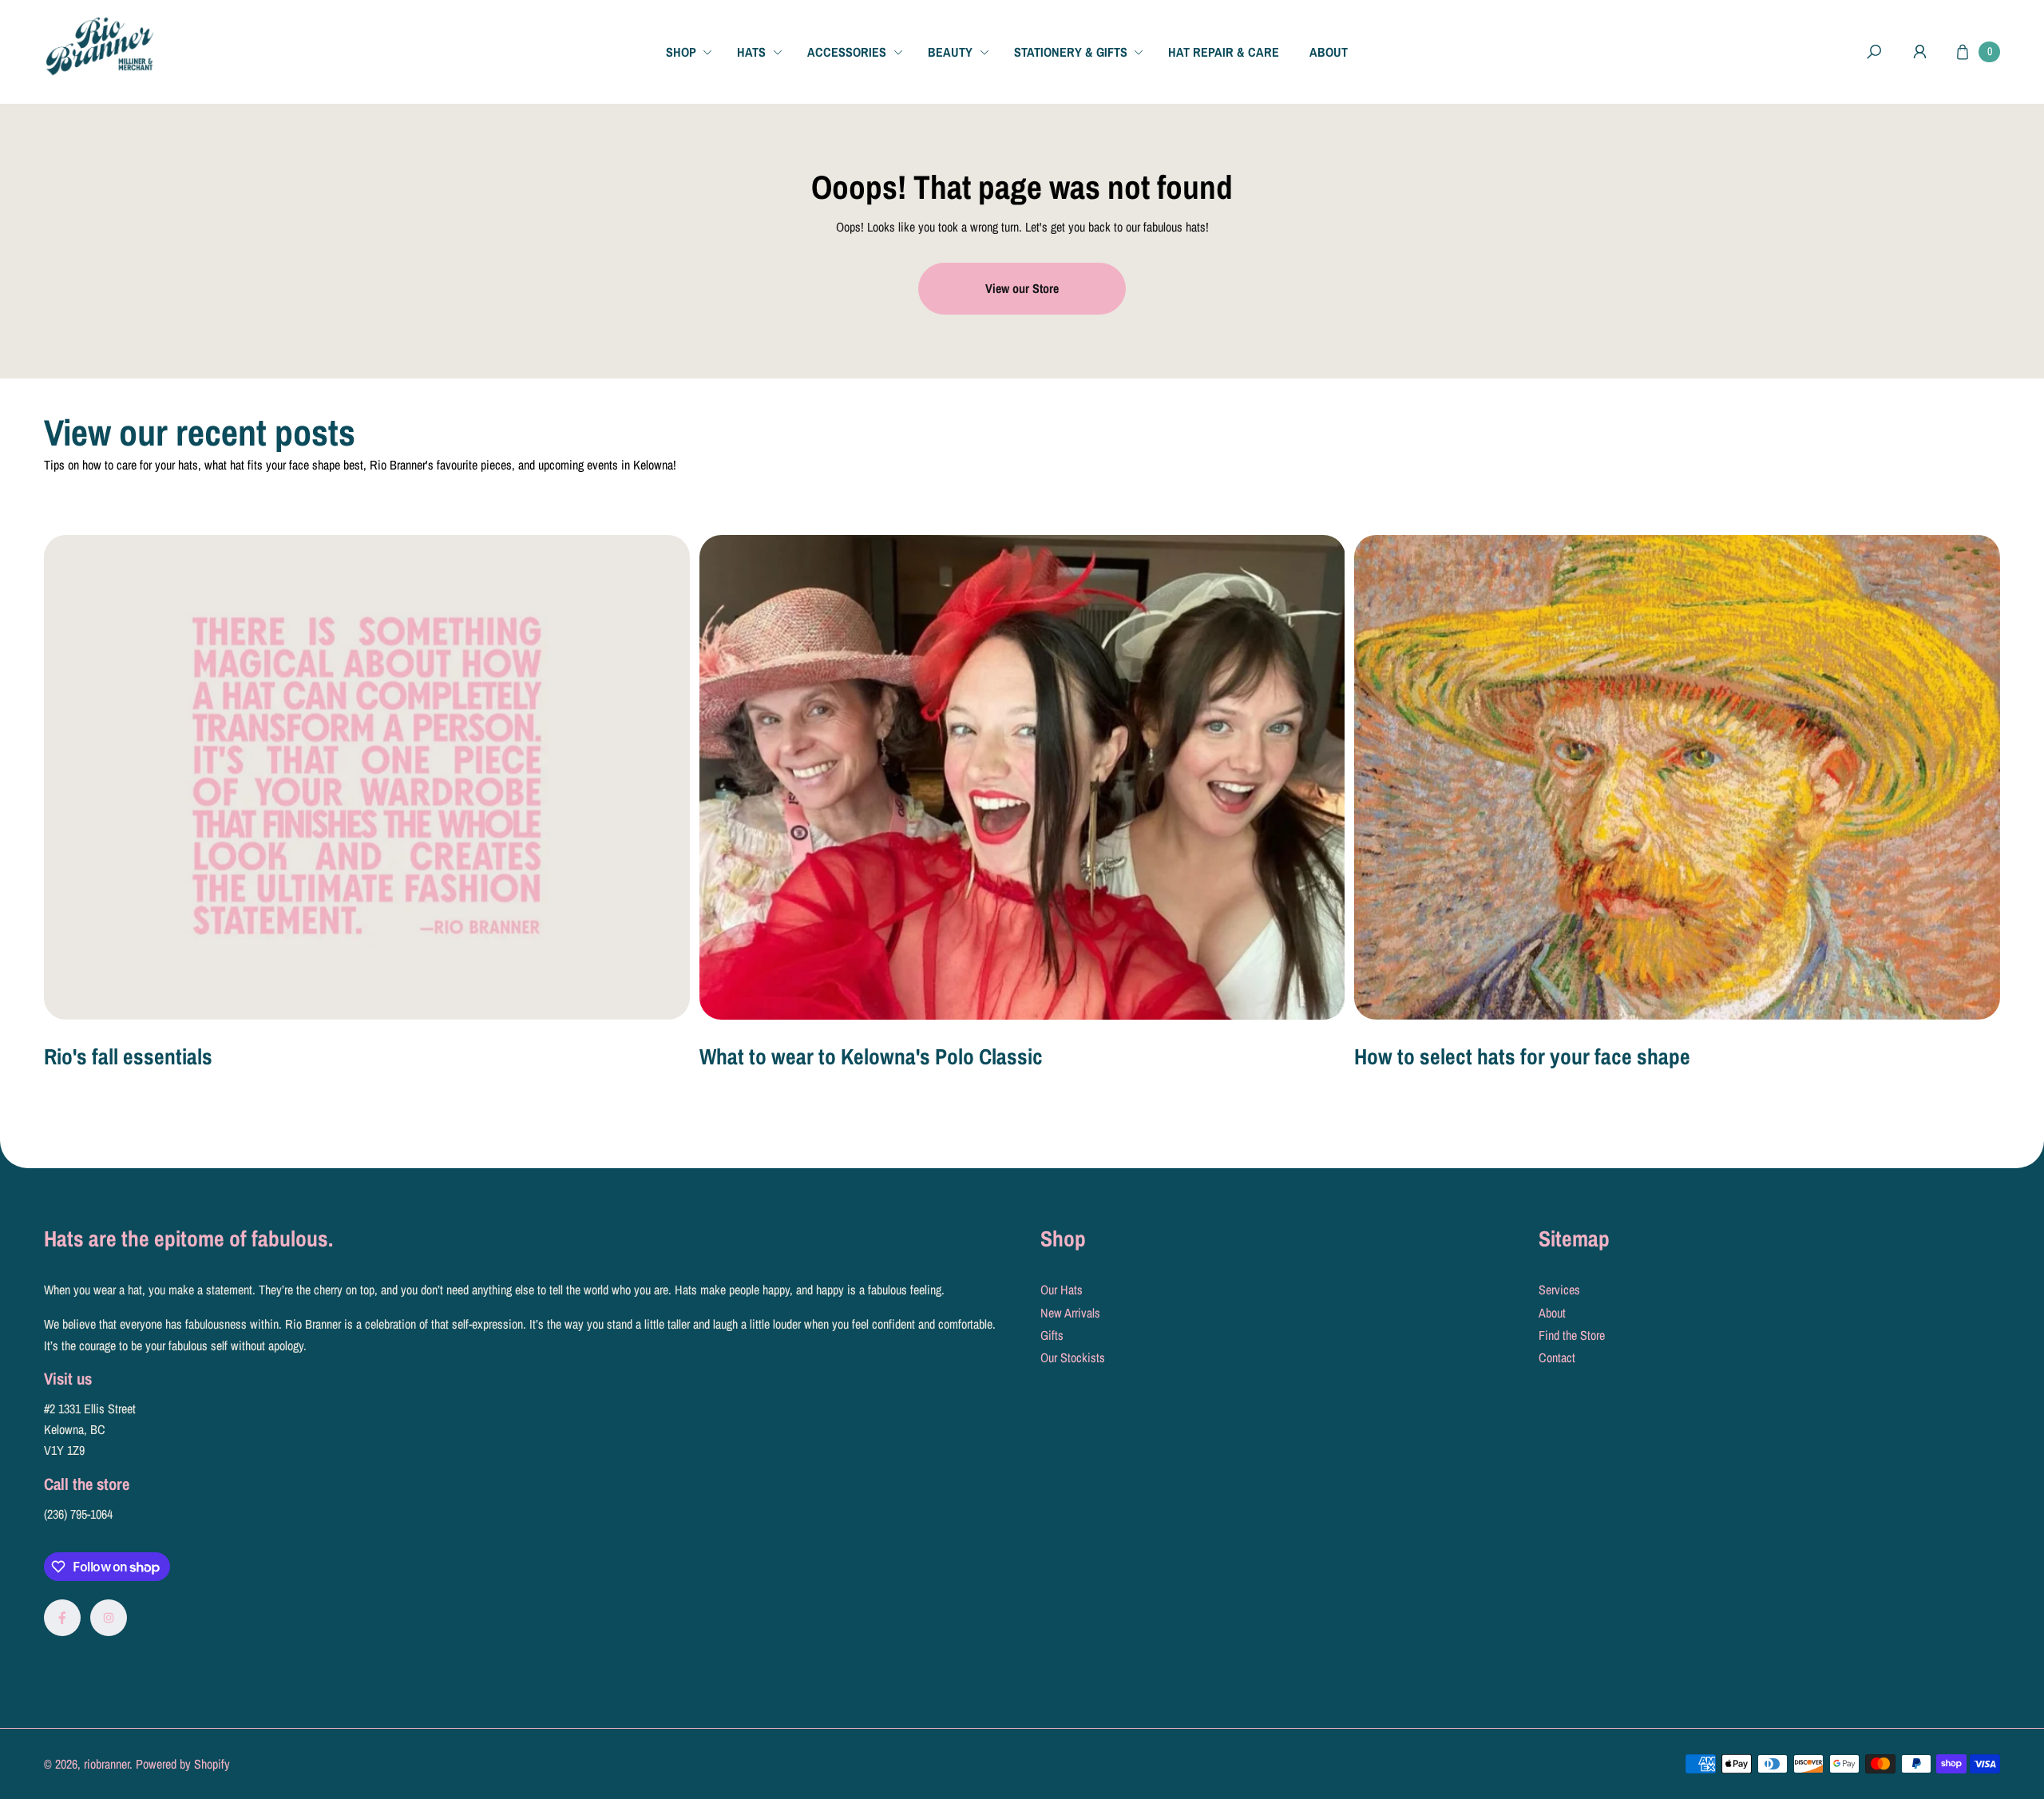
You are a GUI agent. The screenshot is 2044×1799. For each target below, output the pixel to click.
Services (1559, 1290)
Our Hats (1062, 1290)
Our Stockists (1073, 1357)
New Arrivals (1070, 1313)
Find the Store (1572, 1335)
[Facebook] (62, 1618)
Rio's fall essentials (128, 1056)
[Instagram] (109, 1618)
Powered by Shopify (183, 1764)
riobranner (107, 1764)
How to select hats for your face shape (1522, 1056)
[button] (695, 52)
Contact (1557, 1357)
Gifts (1052, 1335)
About (1552, 1313)
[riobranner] (100, 46)
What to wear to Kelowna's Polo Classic (871, 1056)
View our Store (1022, 288)
